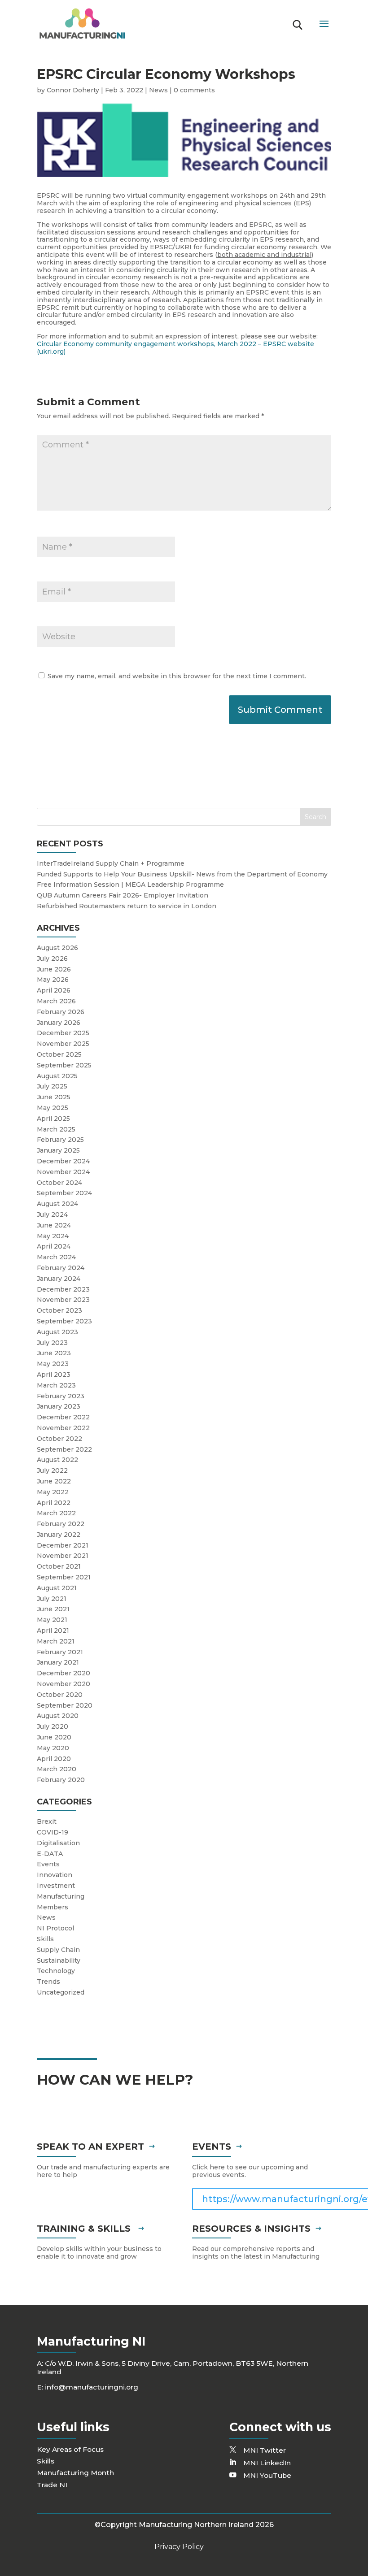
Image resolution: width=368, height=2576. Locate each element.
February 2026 (61, 1012)
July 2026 (52, 958)
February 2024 (61, 1268)
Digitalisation (58, 1843)
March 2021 (56, 1641)
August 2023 (57, 1332)
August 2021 (57, 1588)
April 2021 (53, 1631)
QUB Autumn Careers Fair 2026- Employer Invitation (123, 895)
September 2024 (64, 1193)
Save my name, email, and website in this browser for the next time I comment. (177, 676)
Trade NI (52, 2485)
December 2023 (63, 1289)
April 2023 (54, 1375)
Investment (56, 1886)
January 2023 (59, 1406)
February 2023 (61, 1396)
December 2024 (63, 1161)
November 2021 (63, 1556)
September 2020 (65, 1705)
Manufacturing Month (75, 2473)
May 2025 (53, 1108)
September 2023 (64, 1321)
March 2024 (56, 1257)
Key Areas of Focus (70, 2449)
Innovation (55, 1875)
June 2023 (54, 1353)
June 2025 (54, 1097)
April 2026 (54, 990)
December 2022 (63, 1417)
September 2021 (64, 1577)
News (158, 90)
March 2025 (56, 1129)
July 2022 (52, 1470)
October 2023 (59, 1310)
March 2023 (56, 1385)
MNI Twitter (265, 2450)
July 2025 (52, 1086)
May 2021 (52, 1620)
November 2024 (63, 1172)
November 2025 (63, 1044)
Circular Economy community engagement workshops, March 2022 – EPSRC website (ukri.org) (175, 348)
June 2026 (54, 969)
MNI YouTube (267, 2475)
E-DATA (50, 1854)
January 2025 (58, 1150)
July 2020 (53, 1726)
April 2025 (53, 1119)
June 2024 (54, 1225)
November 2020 (64, 1684)
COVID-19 (53, 1832)
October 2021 (59, 1566)
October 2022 (59, 1439)
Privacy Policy (179, 2547)
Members (53, 1907)
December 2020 (64, 1673)
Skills (45, 1939)
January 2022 (59, 1535)
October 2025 (59, 1054)
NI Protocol (55, 1928)
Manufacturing (61, 1896)
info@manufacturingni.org (92, 2387)
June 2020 (54, 1737)
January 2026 (59, 1023)
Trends (48, 1982)
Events (48, 1864)
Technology (56, 1971)
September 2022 (64, 1449)
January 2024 (59, 1279)
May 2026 (53, 980)
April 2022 (54, 1503)
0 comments (194, 90)
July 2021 (52, 1599)
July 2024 (52, 1214)
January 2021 (58, 1662)
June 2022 (54, 1481)
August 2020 (58, 1716)
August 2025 (57, 1076)
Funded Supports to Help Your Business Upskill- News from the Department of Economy (182, 874)
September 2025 (64, 1065)
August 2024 (57, 1204)
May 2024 (53, 1236)
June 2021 (53, 1609)
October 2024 (59, 1183)
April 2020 (54, 1759)
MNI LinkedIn (267, 2463)
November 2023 (63, 1300)
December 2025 (63, 1033)
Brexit (47, 1821)
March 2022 (56, 1513)
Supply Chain (58, 1950)
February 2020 (61, 1780)
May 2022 (53, 1492)
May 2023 (53, 1364)
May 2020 (53, 1748)
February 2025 (60, 1140)
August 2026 (57, 948)
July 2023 (52, 1343)
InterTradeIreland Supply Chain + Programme (111, 863)
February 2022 (61, 1524)
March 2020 (57, 1769)
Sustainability (59, 1960)
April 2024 (54, 1246)
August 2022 (57, 1460)
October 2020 (60, 1695)
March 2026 (56, 1001)
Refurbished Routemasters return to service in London (127, 906)
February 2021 (60, 1652)
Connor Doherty (73, 90)
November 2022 (63, 1428)
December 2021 (63, 1545)
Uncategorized (61, 1992)
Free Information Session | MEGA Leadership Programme (130, 885)
